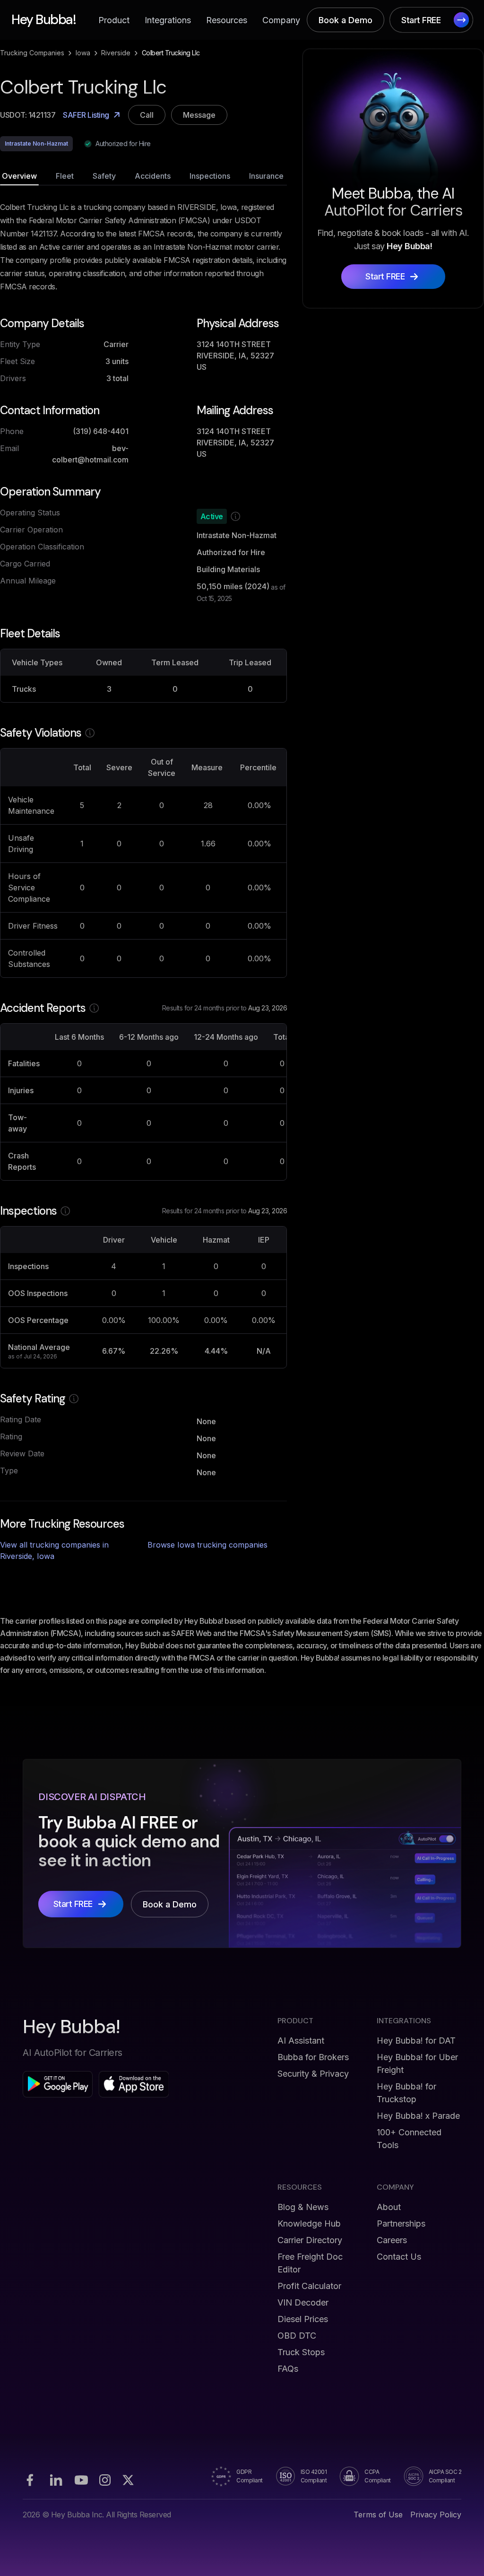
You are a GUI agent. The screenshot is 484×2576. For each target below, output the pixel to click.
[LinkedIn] (56, 2480)
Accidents (153, 176)
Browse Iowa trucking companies (207, 1545)
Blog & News (303, 2207)
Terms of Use (378, 2515)
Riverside (116, 53)
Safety (104, 176)
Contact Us (399, 2257)
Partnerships (401, 2224)
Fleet (65, 176)
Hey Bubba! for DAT (416, 2041)
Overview (19, 176)
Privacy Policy (436, 2515)
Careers (392, 2240)
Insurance (266, 176)
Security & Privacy (313, 2074)
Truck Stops (301, 2352)
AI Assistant (301, 2041)
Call (147, 115)
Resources (227, 20)
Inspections (210, 176)
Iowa (83, 53)
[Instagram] (105, 2480)
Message (199, 115)
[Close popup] (377, 1195)
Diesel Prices (303, 2319)
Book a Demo (346, 20)
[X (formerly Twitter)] (128, 2480)
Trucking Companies (32, 53)
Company (281, 20)
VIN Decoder (303, 2302)
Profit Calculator (309, 2286)
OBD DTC (297, 2336)
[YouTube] (81, 2480)
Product (114, 20)
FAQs (288, 2369)
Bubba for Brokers (313, 2057)
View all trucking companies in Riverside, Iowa (54, 1550)
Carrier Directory (310, 2240)
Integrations (168, 20)
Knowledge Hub (309, 2224)
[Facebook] (30, 2480)
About (389, 2207)
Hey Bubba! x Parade (418, 2116)
